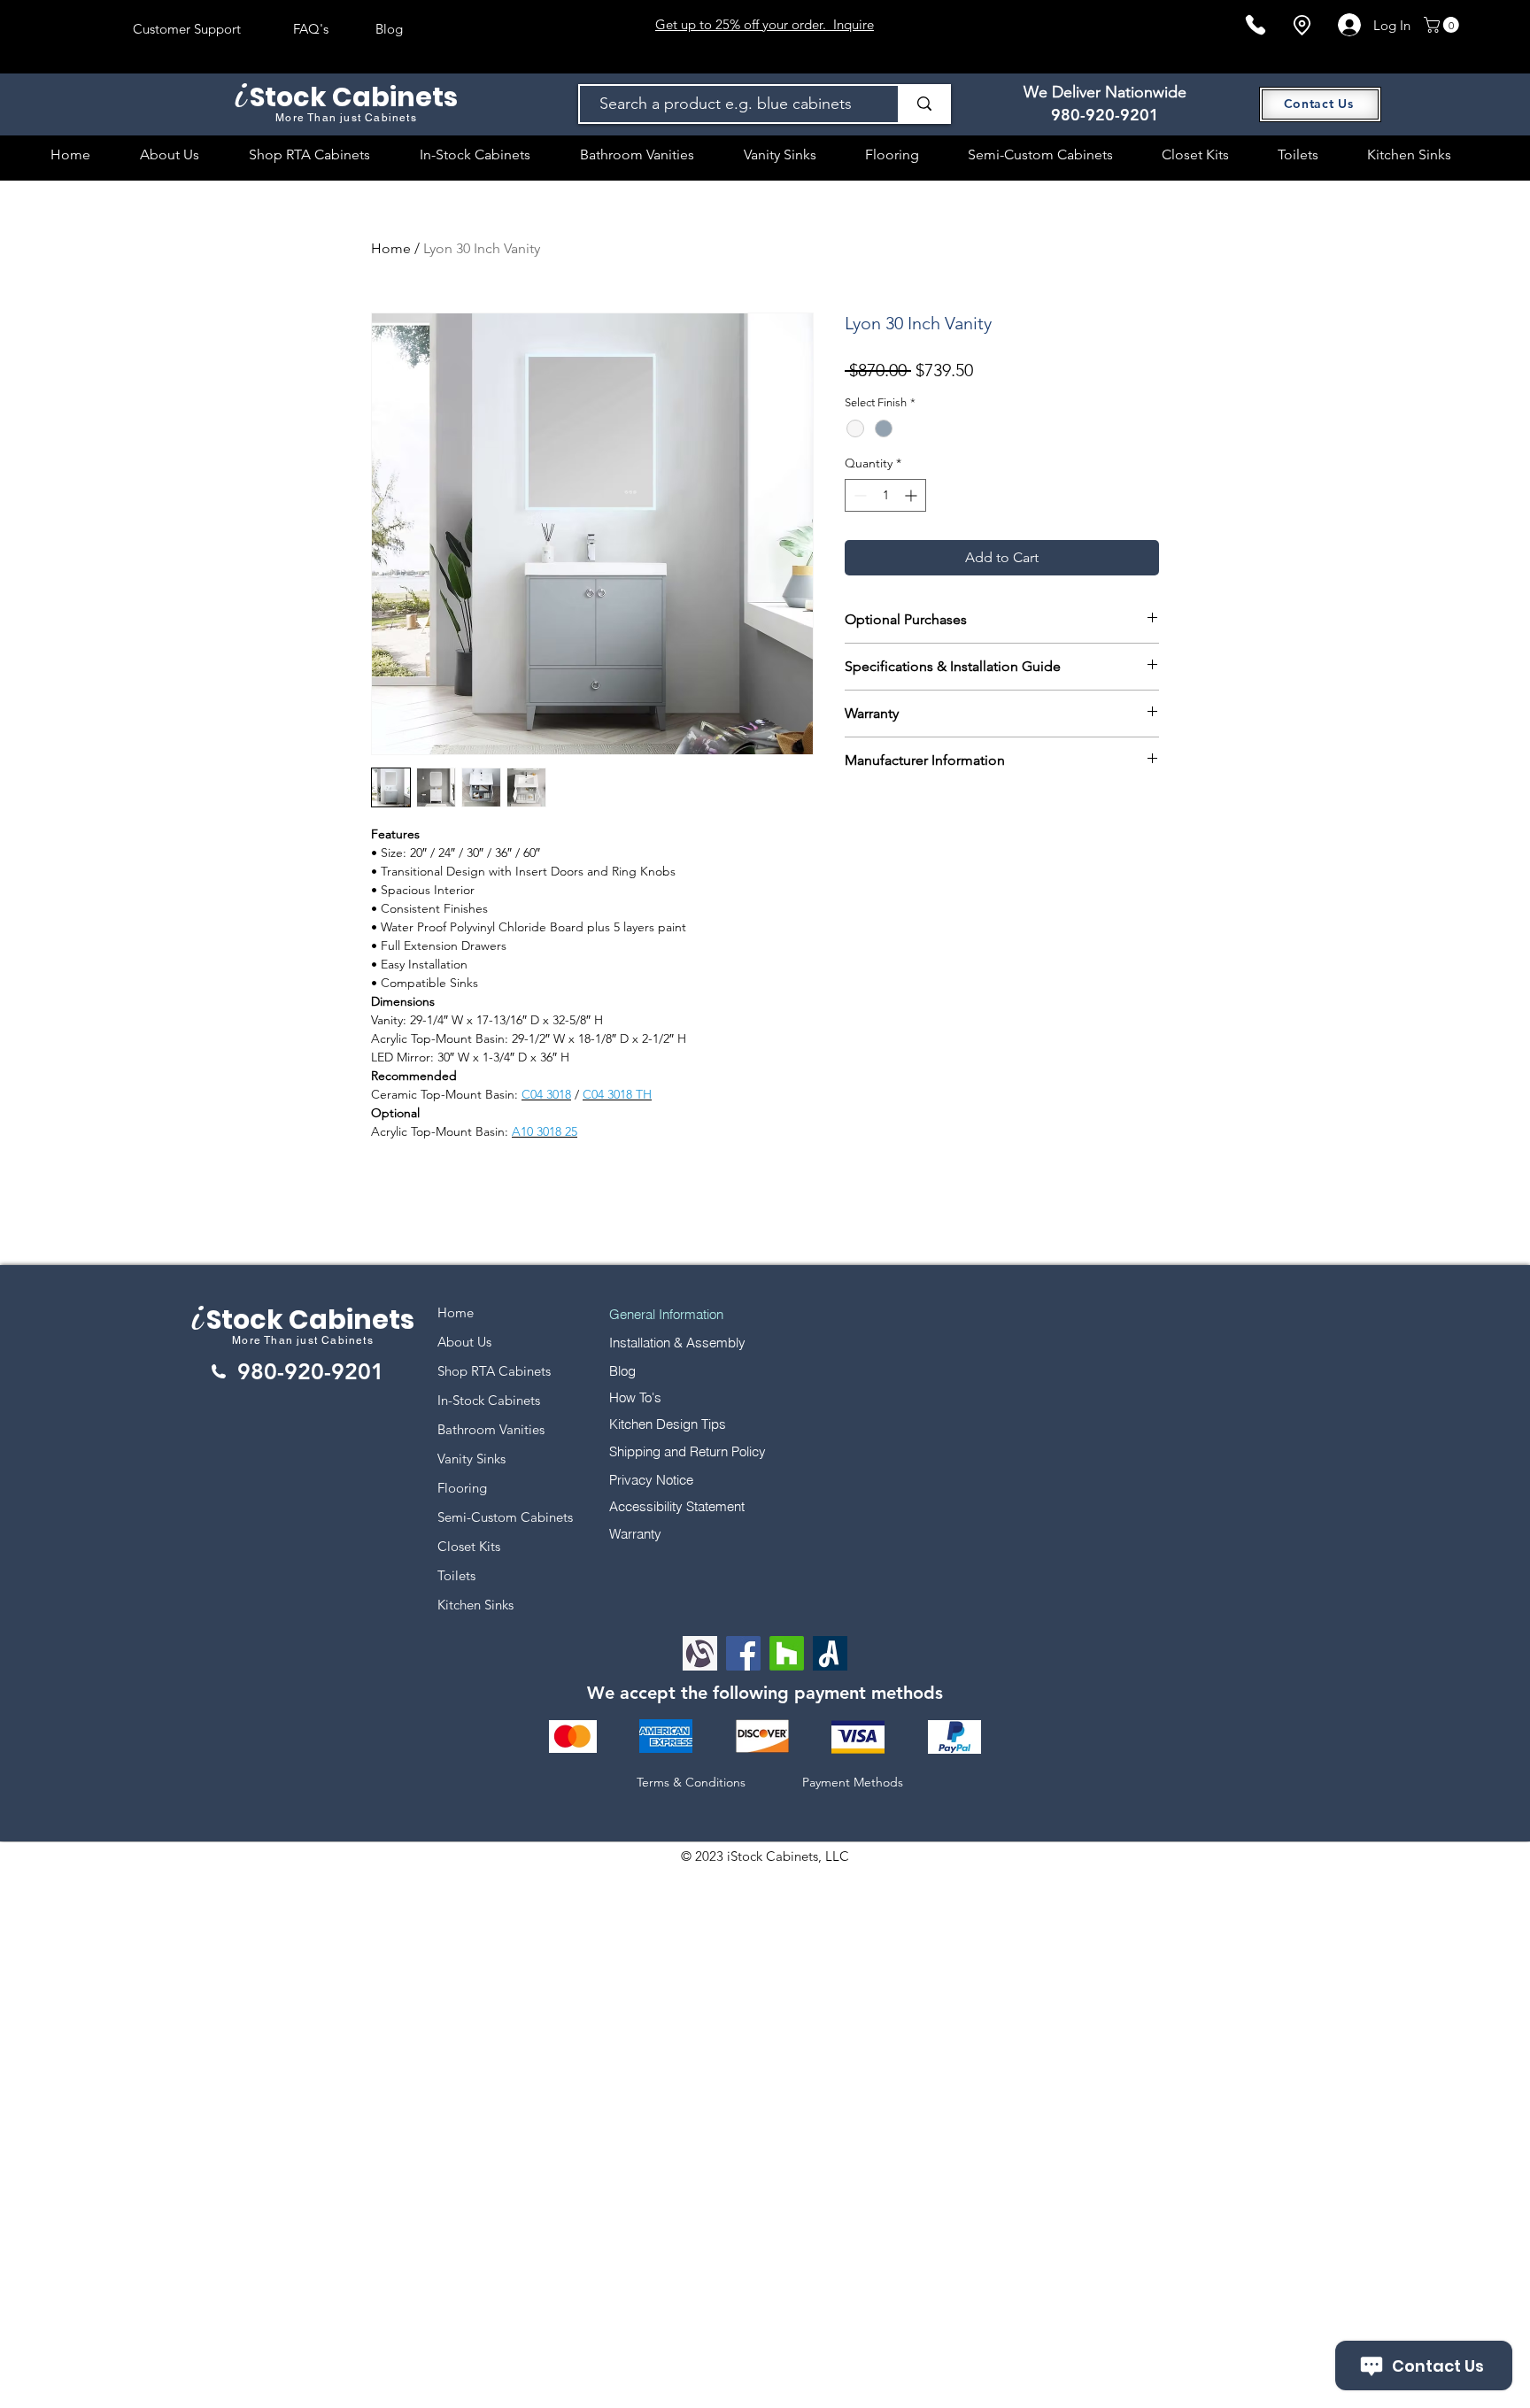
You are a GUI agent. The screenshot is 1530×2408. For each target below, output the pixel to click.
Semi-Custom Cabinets (505, 1517)
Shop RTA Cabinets (494, 1371)
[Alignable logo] (700, 1653)
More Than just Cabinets (303, 1340)
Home (391, 248)
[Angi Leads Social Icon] (830, 1653)
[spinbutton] (885, 495)
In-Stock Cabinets (489, 1400)
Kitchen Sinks (475, 1605)
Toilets (456, 1575)
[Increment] (912, 495)
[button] (1443, 25)
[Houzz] (787, 1653)
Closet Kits (469, 1546)
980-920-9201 (1105, 115)
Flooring (462, 1488)
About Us (464, 1342)
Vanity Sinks (471, 1459)
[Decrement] (858, 495)
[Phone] (1256, 25)
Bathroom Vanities (491, 1429)
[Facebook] (743, 1653)
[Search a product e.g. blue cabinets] (923, 104)
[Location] (1302, 25)
